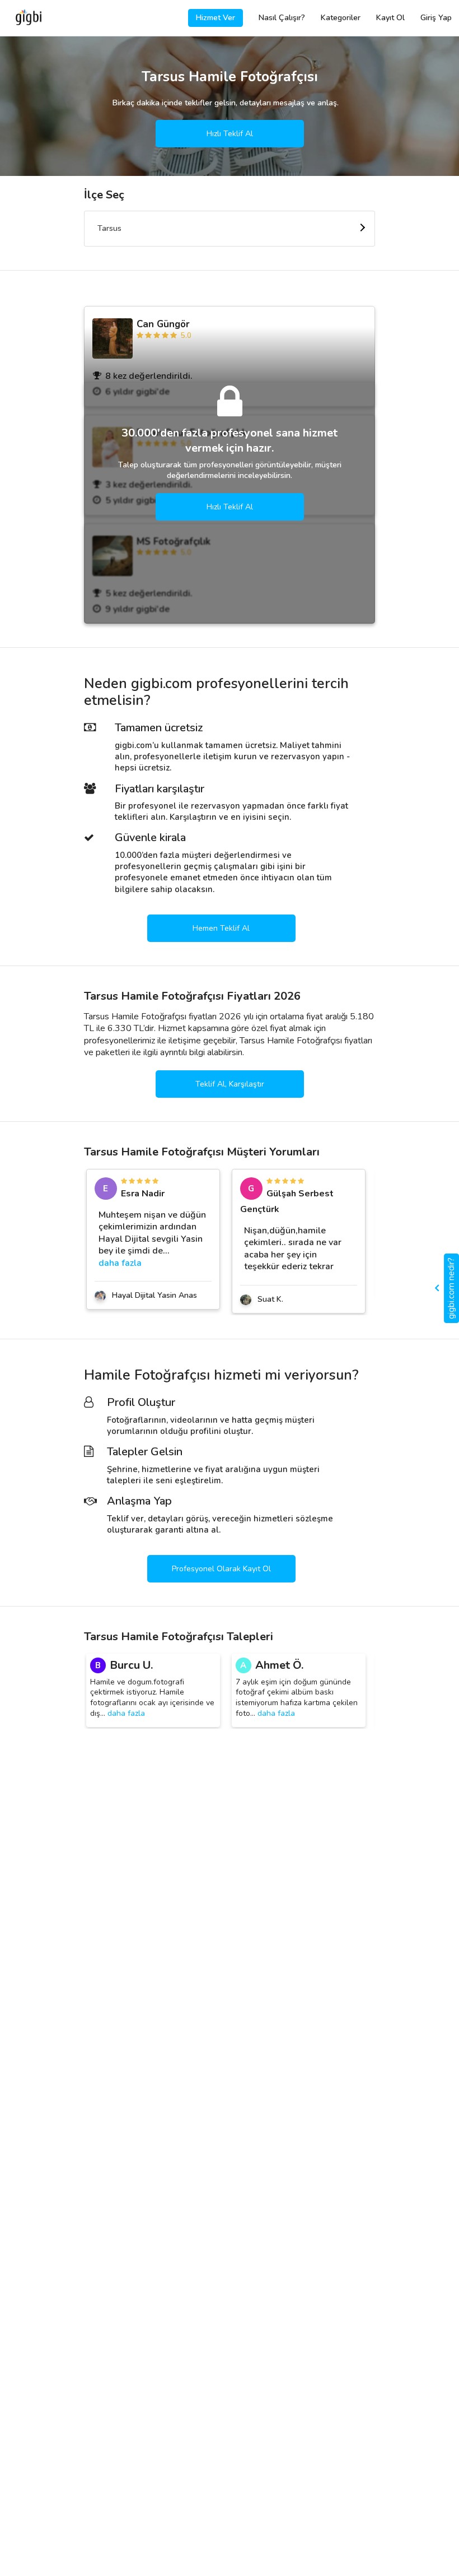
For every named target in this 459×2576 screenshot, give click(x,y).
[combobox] (230, 229)
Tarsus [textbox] (109, 228)
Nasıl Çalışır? (282, 18)
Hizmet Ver (216, 18)
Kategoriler (341, 18)
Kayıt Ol (390, 18)
